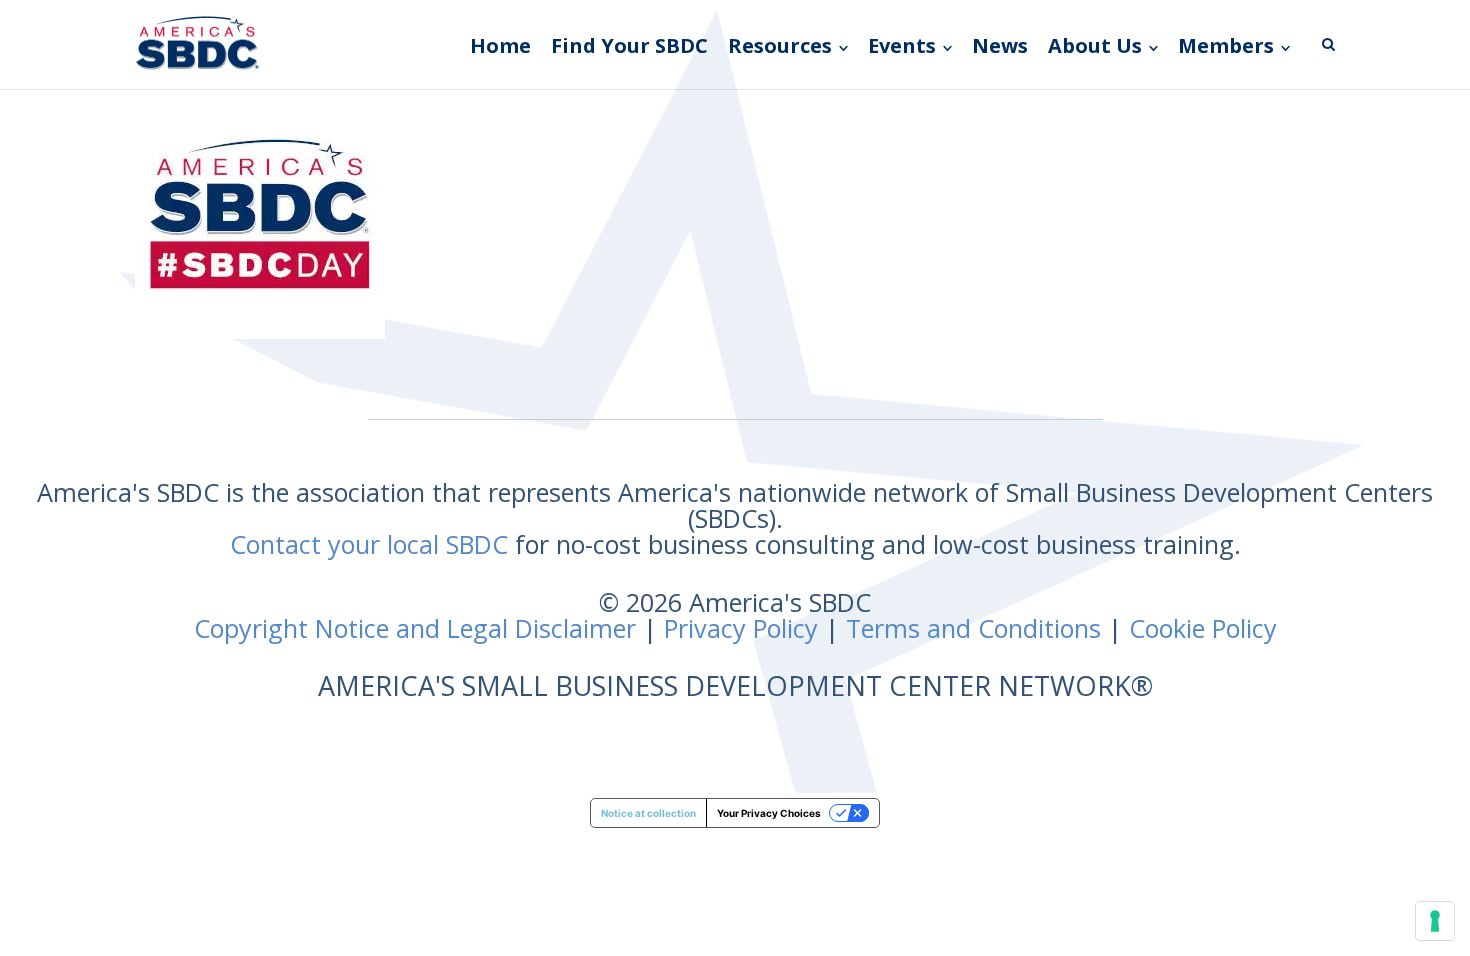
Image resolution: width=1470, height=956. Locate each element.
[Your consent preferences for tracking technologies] (1435, 921)
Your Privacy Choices (769, 813)
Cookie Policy (1203, 628)
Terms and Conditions (973, 628)
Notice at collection (648, 813)
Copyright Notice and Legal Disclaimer (415, 628)
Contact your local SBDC (369, 544)
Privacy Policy (741, 628)
